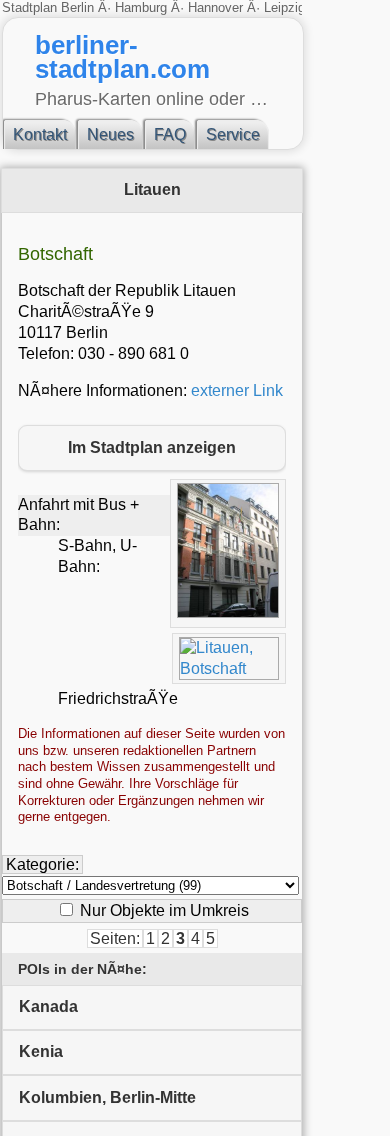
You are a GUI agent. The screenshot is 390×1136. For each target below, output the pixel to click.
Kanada (48, 1006)
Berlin (79, 7)
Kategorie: (42, 864)
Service (233, 134)
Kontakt (40, 134)
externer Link (237, 390)
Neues (110, 134)
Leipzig (284, 7)
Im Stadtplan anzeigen (152, 447)
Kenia (41, 1051)
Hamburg (141, 7)
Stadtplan (31, 7)
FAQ (170, 134)
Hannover (215, 7)
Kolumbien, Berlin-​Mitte (107, 1097)
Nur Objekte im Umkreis (162, 910)
